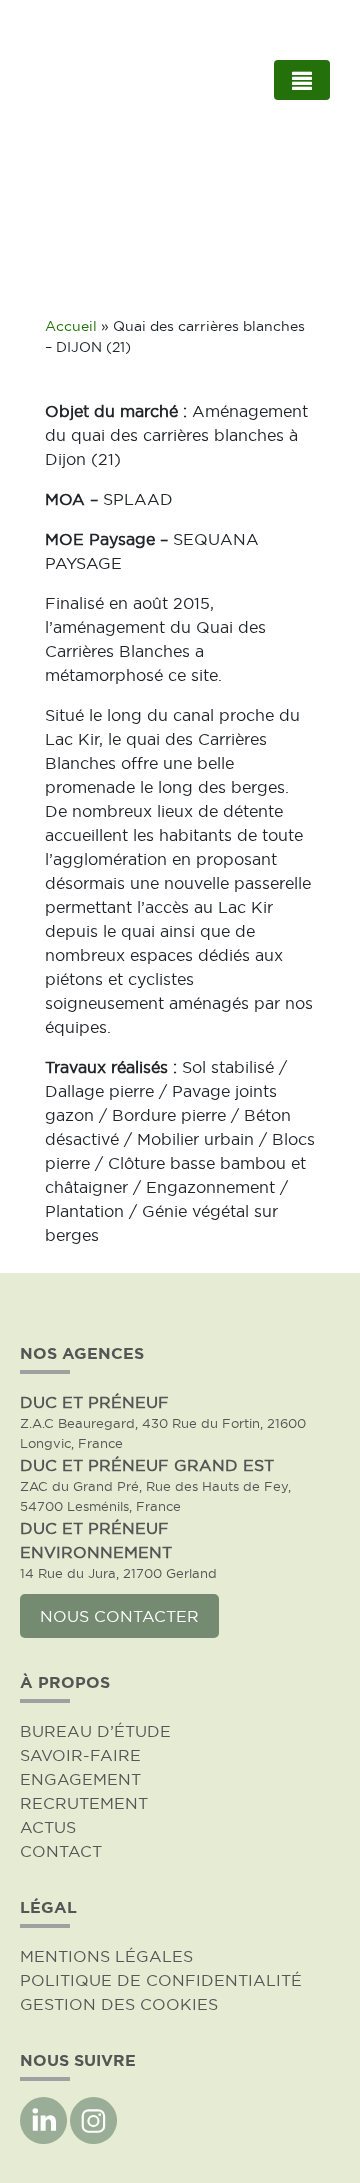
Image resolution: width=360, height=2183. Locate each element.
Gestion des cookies (119, 2004)
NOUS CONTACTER (119, 1616)
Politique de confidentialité (161, 1980)
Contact (61, 1851)
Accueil (71, 326)
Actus (48, 1827)
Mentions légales (106, 1956)
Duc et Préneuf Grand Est (147, 1465)
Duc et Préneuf (94, 1402)
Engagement (80, 1779)
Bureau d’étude (95, 1731)
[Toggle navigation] (302, 80)
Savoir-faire (80, 1755)
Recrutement (84, 1803)
